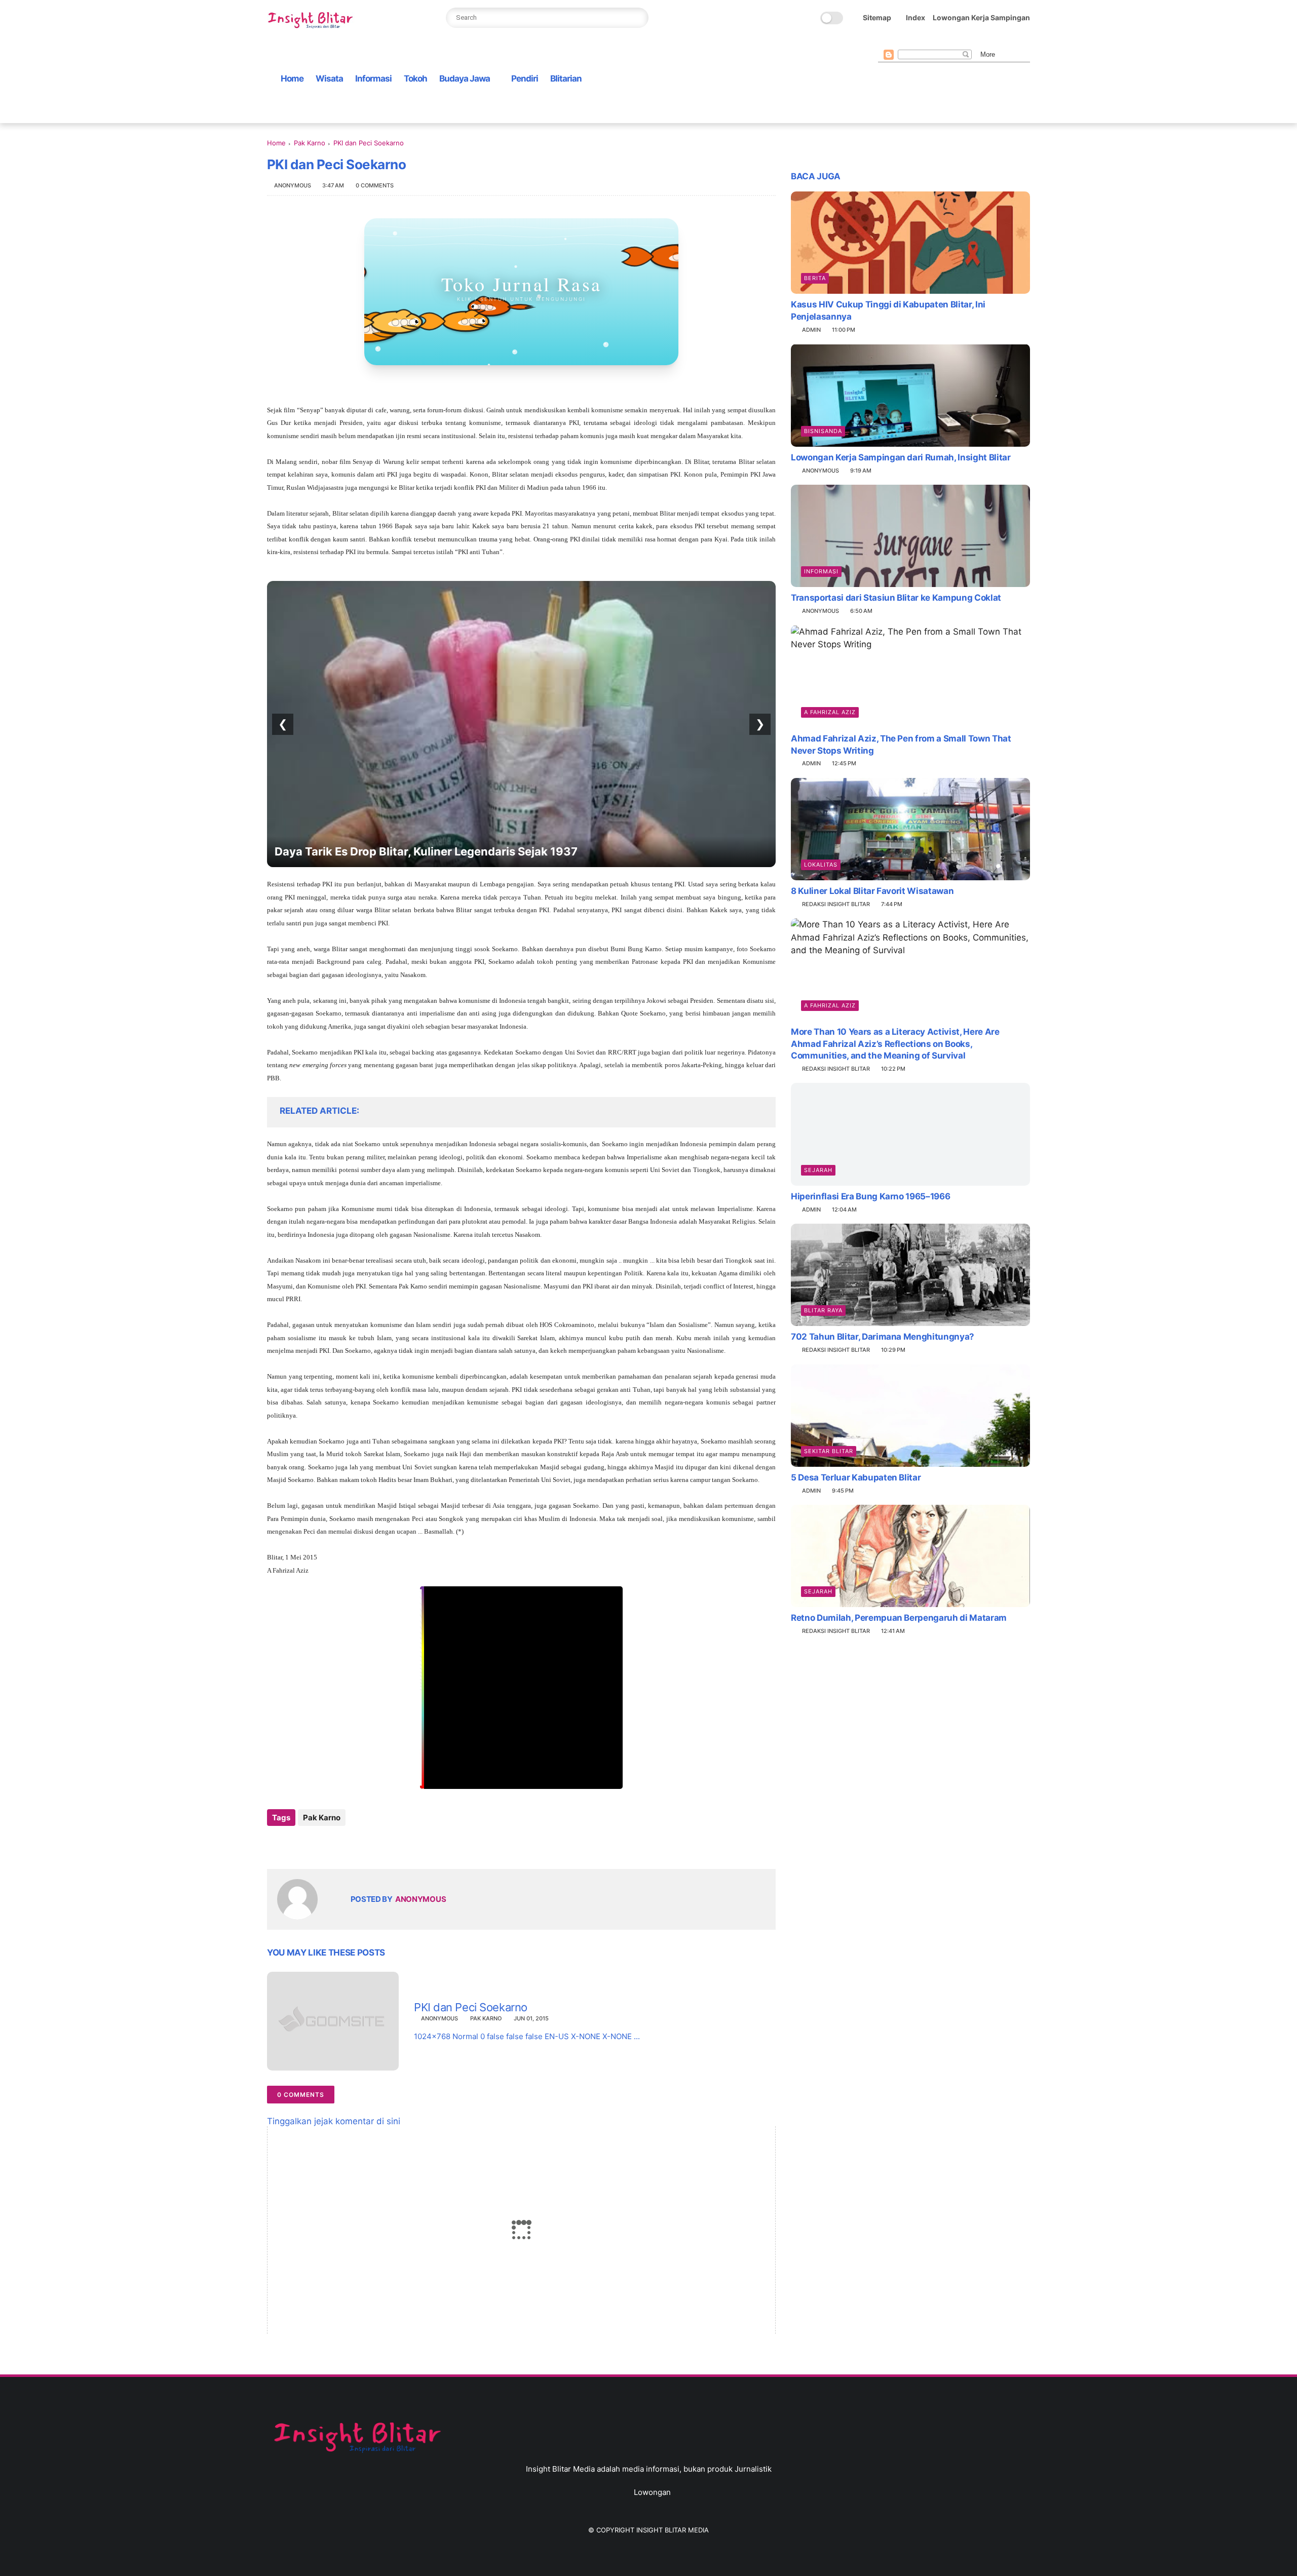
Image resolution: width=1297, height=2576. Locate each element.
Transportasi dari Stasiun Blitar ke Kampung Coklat (896, 598)
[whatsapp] (916, 41)
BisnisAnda (823, 431)
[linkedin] (357, 1845)
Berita (815, 278)
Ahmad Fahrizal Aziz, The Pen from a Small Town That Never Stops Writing (901, 745)
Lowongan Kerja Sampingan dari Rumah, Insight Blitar (901, 457)
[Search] (638, 18)
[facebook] (884, 41)
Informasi (373, 79)
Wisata (329, 79)
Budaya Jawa (465, 79)
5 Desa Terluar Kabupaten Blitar (856, 1477)
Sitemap (877, 17)
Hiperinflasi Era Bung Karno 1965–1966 (870, 1196)
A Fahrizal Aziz (830, 712)
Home (292, 79)
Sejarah (818, 1170)
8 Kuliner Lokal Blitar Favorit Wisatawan (872, 891)
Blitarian (566, 79)
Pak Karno (310, 143)
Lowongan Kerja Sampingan (981, 17)
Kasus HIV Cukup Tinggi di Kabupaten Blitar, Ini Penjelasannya (888, 310)
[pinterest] (932, 41)
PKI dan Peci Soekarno (471, 2007)
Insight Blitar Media (673, 2530)
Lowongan (652, 2492)
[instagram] (948, 41)
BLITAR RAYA (823, 1310)
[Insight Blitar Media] (313, 21)
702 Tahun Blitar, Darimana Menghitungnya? (883, 1337)
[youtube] (965, 41)
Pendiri (525, 79)
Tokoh (415, 79)
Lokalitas (821, 865)
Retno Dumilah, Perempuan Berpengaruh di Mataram (899, 1618)
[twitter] (900, 41)
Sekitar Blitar (829, 1451)
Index (915, 17)
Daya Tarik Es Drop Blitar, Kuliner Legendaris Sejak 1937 (426, 851)
